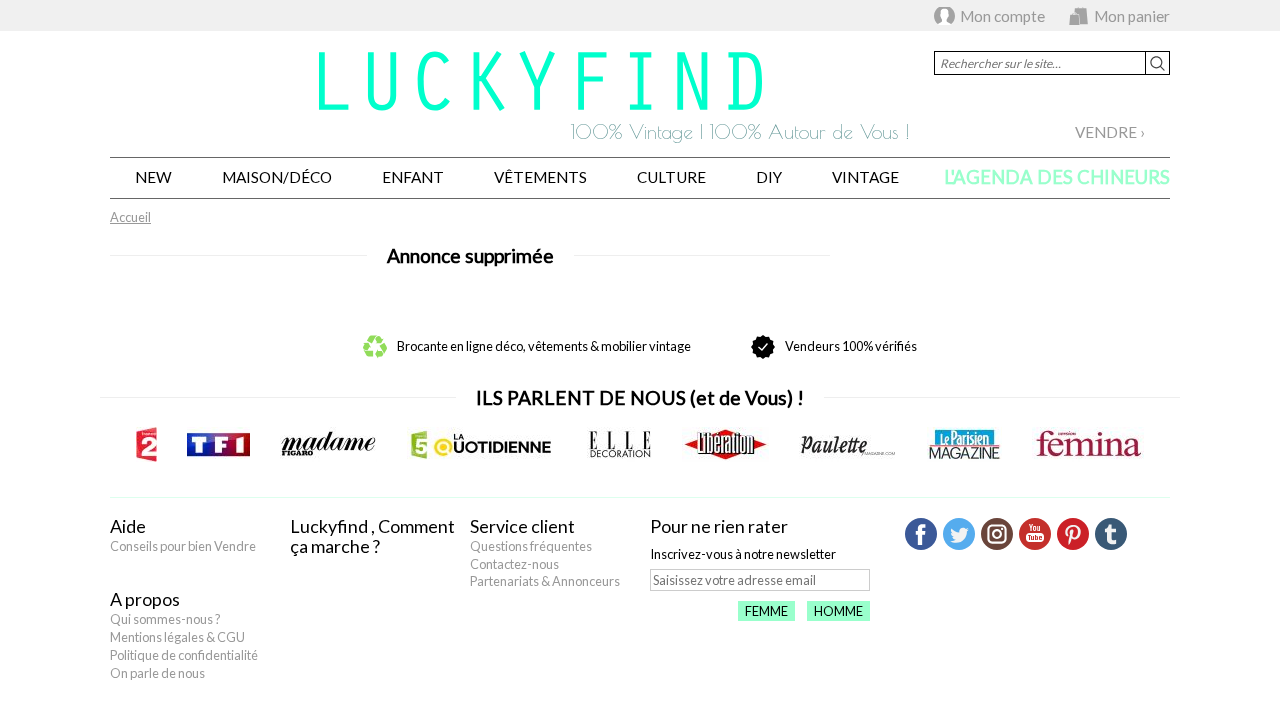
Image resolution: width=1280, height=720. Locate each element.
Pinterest (1073, 534)
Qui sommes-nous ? (165, 619)
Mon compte (1002, 16)
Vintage (865, 177)
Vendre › (1110, 132)
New (153, 177)
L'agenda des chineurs (1057, 177)
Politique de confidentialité (184, 655)
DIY (769, 177)
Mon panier (1132, 16)
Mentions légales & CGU (177, 637)
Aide (128, 526)
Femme (766, 611)
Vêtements (540, 177)
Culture (671, 177)
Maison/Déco (277, 177)
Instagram (997, 534)
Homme (838, 611)
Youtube (1035, 534)
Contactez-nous (514, 564)
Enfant (413, 177)
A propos (145, 599)
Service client (522, 526)
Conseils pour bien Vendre (183, 546)
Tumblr (1111, 534)
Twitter (959, 534)
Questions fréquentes (531, 546)
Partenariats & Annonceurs (545, 581)
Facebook (921, 534)
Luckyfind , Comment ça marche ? (372, 536)
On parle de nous (157, 673)
